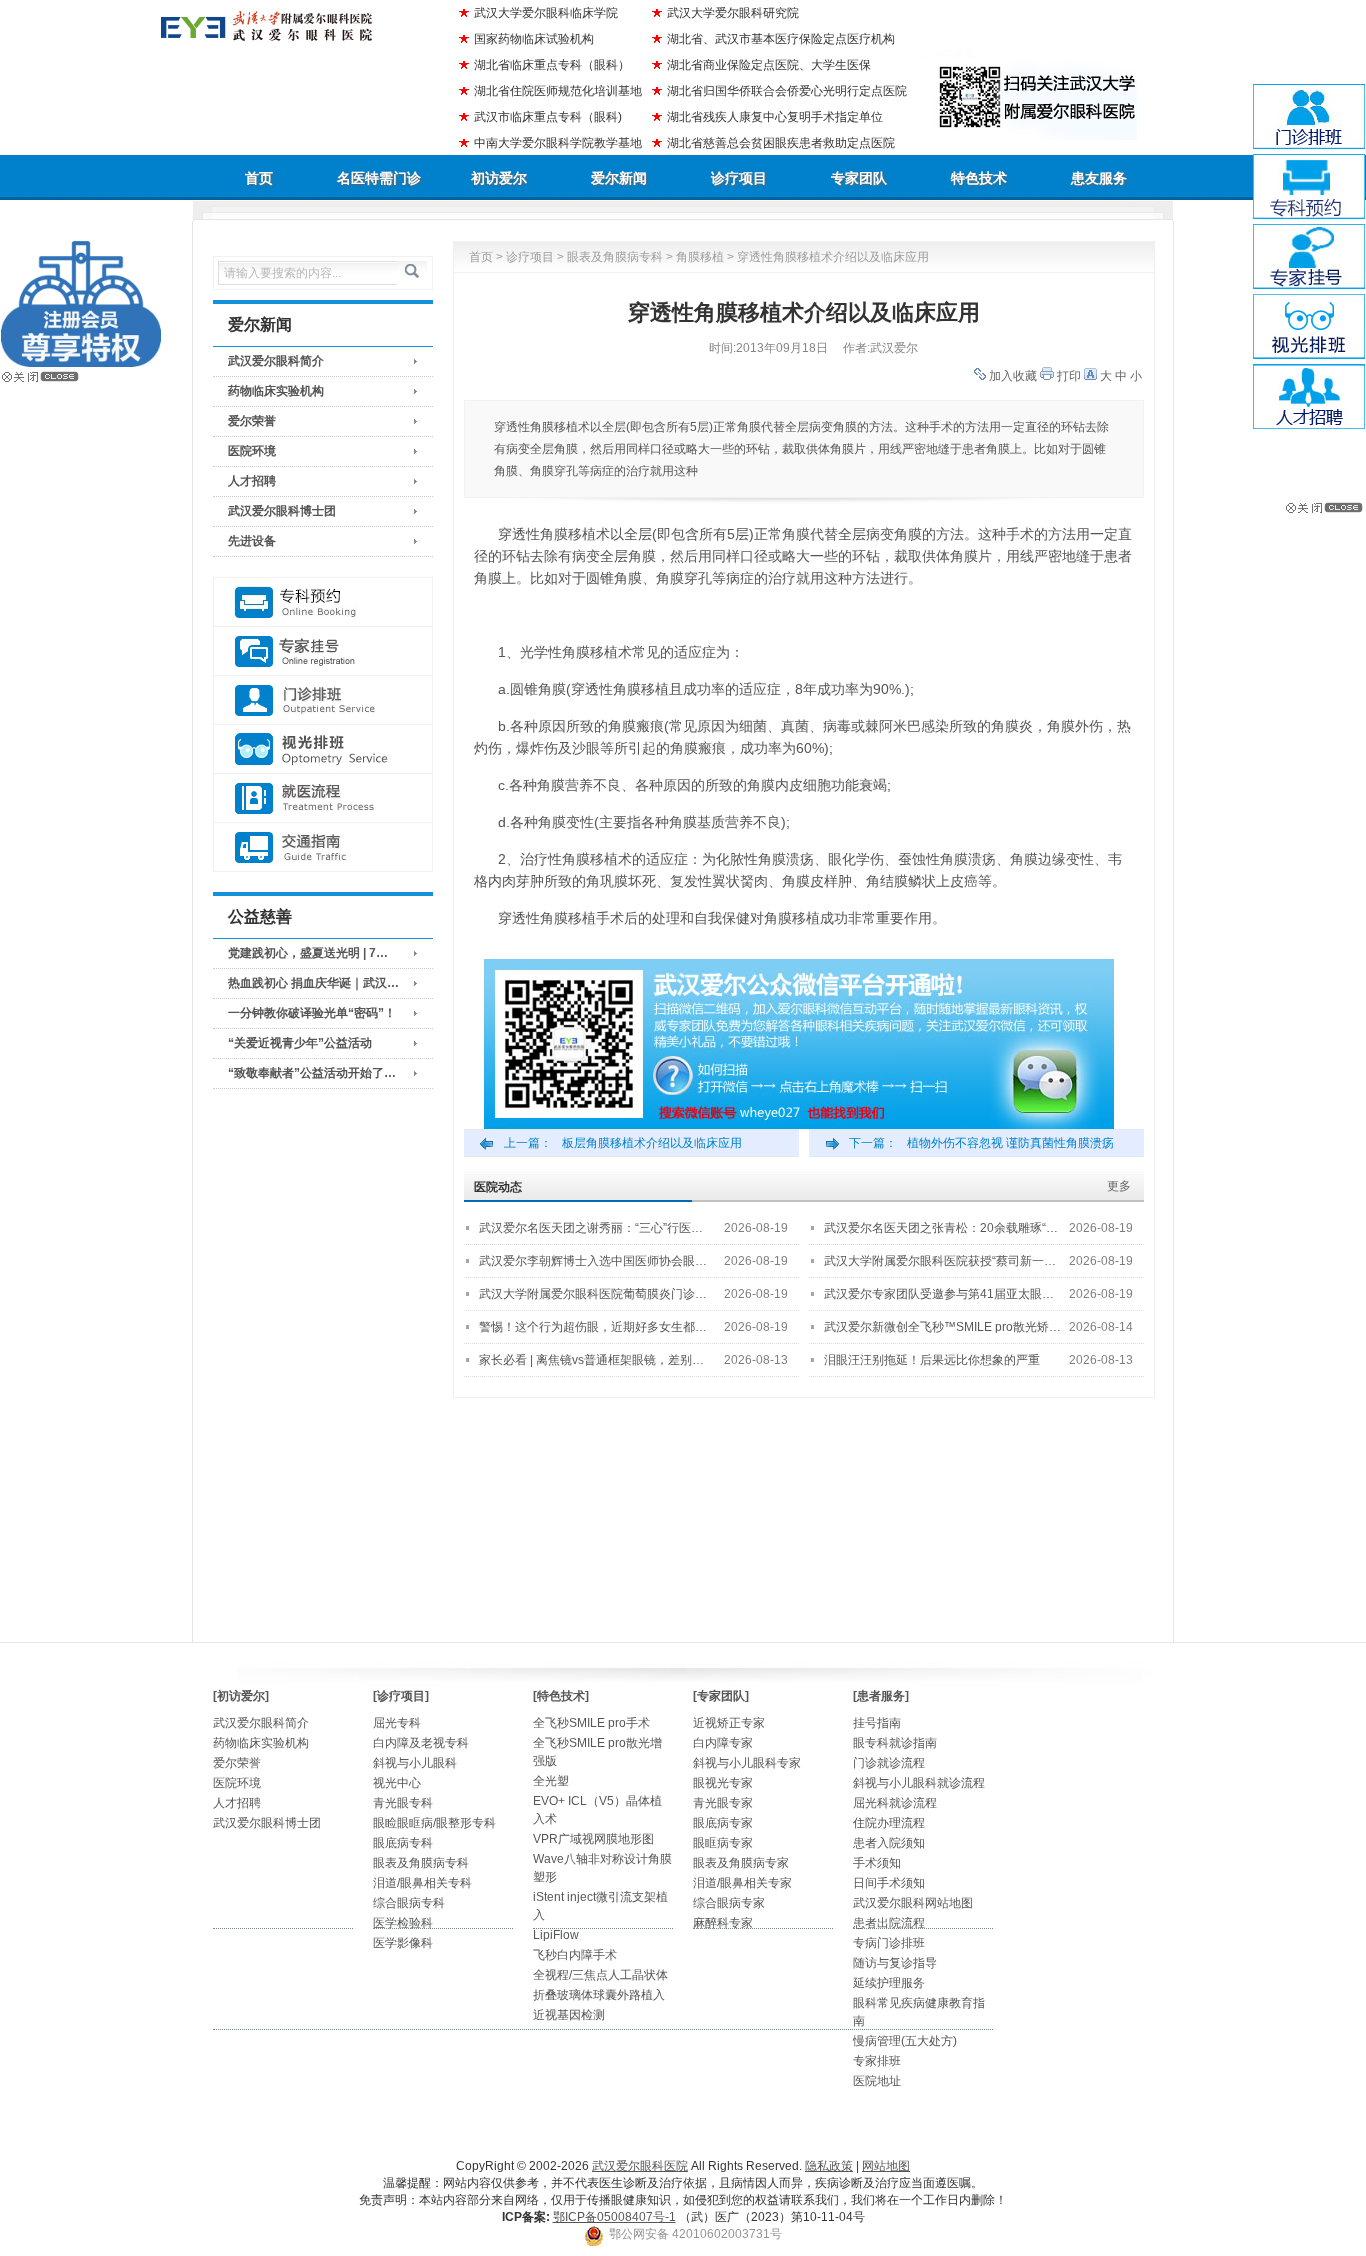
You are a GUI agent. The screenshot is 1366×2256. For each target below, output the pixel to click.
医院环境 (252, 451)
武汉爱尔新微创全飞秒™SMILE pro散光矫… (942, 1327)
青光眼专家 (723, 1803)
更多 (1119, 1186)
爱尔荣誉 (252, 421)
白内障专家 (723, 1743)
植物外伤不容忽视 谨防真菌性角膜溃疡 (1010, 1143)
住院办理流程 (889, 1823)
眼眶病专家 (723, 1843)
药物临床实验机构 (276, 391)
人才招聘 (252, 481)
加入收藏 (1013, 376)
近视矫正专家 (729, 1723)
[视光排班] (323, 749)
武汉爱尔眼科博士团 (282, 511)
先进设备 (252, 541)
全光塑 (551, 1781)
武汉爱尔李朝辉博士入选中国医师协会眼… (593, 1261)
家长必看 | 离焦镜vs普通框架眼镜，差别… (591, 1360)
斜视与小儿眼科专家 (747, 1763)
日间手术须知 (889, 1883)
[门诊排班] (323, 700)
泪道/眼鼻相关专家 (742, 1883)
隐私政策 (829, 2166)
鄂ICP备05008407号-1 (614, 2217)
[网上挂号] (323, 651)
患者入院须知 (889, 1843)
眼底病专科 (403, 1843)
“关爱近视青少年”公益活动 (300, 1043)
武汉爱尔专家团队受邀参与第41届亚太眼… (939, 1294)
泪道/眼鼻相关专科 (422, 1883)
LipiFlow (556, 1935)
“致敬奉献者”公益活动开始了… (312, 1073)
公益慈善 (260, 916)
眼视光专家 (723, 1783)
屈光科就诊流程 (895, 1803)
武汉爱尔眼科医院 (640, 2166)
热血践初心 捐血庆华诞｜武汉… (313, 983)
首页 (259, 178)
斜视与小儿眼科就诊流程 (919, 1783)
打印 (1069, 376)
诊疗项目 (739, 178)
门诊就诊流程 (889, 1763)
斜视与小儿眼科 (415, 1763)
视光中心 (397, 1783)
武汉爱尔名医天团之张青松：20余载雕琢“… (941, 1228)
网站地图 (886, 2166)
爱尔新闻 (619, 178)
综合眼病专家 (729, 1903)
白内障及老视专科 (421, 1743)
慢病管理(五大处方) (905, 2041)
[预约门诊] (323, 602)
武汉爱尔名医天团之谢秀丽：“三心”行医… (591, 1228)
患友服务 (1099, 178)
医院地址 (877, 2081)
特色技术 (979, 178)
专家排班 (877, 2061)
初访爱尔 (499, 178)
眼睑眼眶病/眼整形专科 (434, 1823)
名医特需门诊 (379, 178)
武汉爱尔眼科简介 (276, 361)
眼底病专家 (723, 1823)
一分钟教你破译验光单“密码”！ (312, 1013)
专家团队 (859, 178)
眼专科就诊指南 (895, 1743)
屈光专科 (397, 1723)
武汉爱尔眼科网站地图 (913, 1903)
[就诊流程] (323, 798)
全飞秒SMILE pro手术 (591, 1723)
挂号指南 (877, 1723)
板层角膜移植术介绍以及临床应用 (652, 1143)
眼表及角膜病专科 (615, 257)
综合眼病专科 (409, 1903)
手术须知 (877, 1863)
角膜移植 (700, 257)
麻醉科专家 (723, 1923)
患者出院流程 (889, 1923)
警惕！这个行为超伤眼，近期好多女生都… (593, 1327)
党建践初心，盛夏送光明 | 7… (308, 953)
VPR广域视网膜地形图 (593, 1839)
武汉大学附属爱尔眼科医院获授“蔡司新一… (940, 1261)
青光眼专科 (403, 1803)
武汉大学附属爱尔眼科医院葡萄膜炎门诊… (593, 1294)
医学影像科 (403, 1943)
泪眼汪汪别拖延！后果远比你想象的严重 (932, 1360)
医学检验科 (403, 1923)
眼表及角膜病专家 (741, 1863)
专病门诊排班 (889, 1943)
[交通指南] (323, 847)
